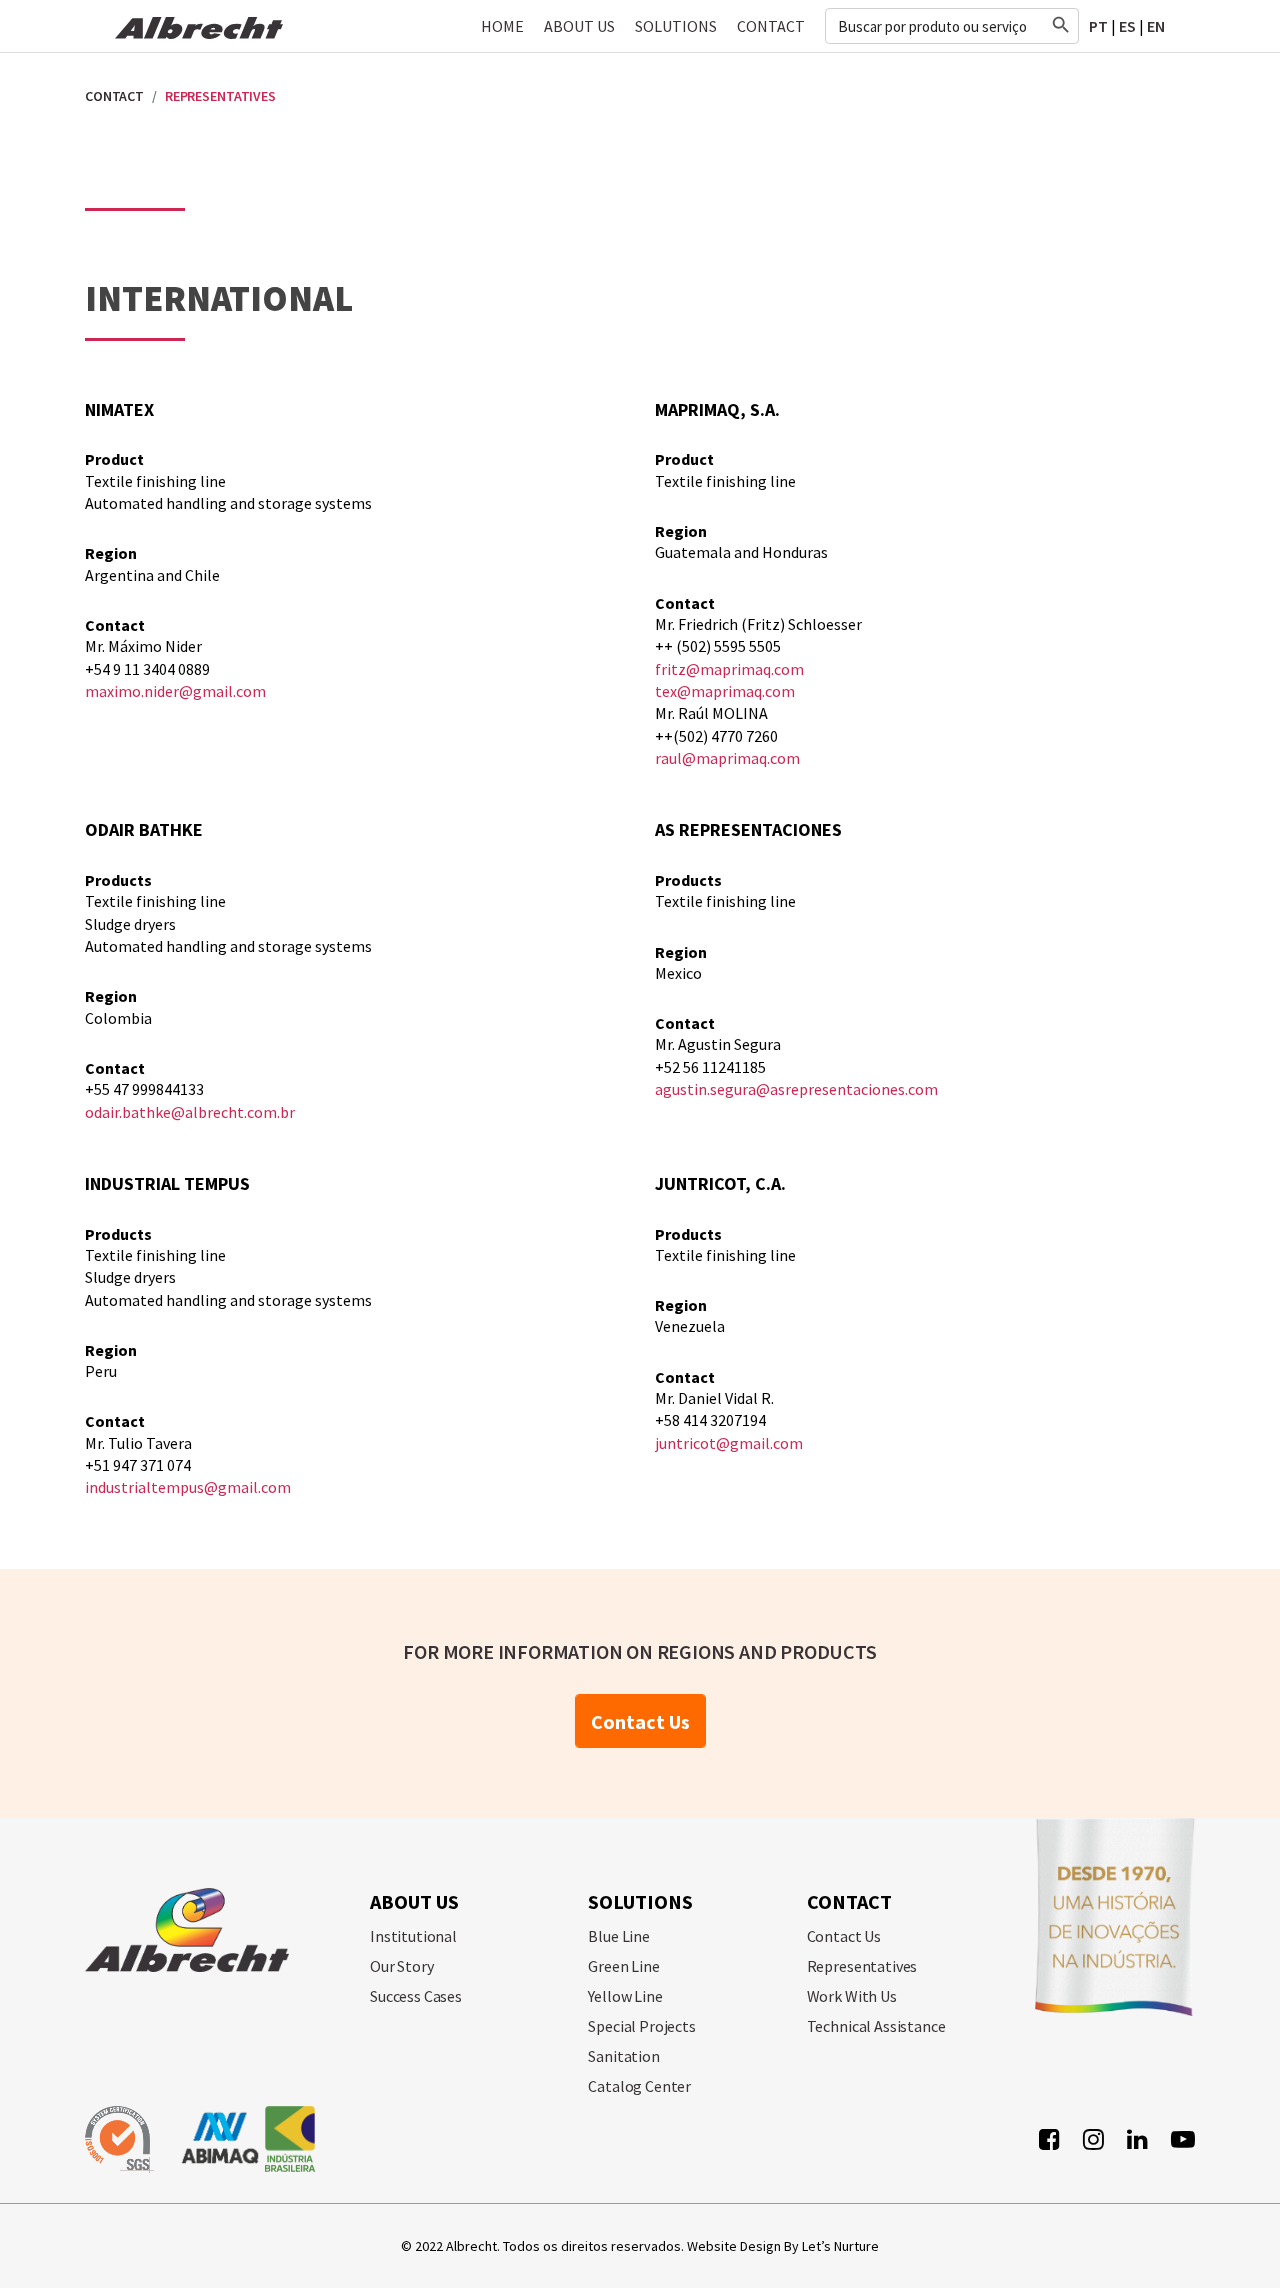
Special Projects (641, 2026)
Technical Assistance (876, 2026)
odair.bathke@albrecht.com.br (190, 1112)
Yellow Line (625, 1996)
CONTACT (114, 96)
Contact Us (640, 1721)
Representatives (862, 1966)
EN (1156, 26)
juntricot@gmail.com (729, 1443)
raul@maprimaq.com (727, 758)
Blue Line (619, 1936)
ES (1127, 26)
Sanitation (623, 2056)
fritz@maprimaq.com (729, 669)
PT (1098, 26)
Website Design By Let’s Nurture (783, 2246)
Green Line (623, 1966)
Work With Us (852, 1996)
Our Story (402, 1966)
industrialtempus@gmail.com (188, 1487)
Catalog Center (639, 2086)
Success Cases (416, 1996)
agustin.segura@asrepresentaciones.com (796, 1089)
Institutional (413, 1936)
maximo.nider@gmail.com (175, 691)
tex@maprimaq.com (725, 691)
